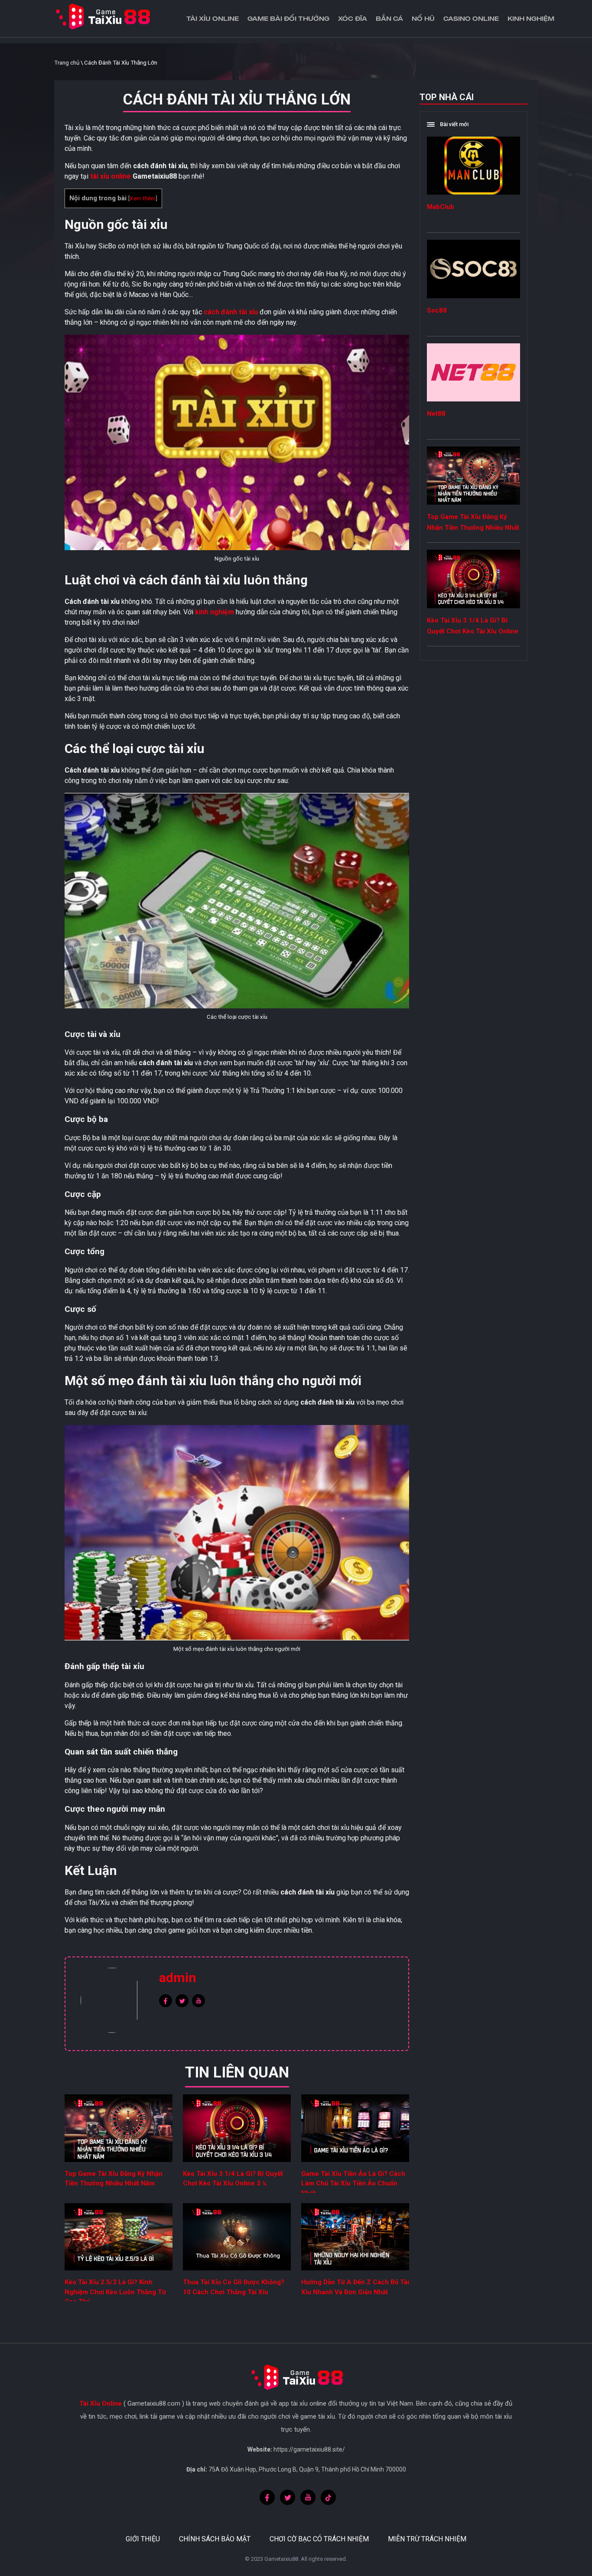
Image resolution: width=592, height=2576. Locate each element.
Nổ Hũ (423, 18)
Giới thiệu (143, 2539)
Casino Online (471, 18)
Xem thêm (143, 198)
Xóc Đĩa (353, 18)
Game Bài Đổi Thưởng (288, 18)
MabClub (441, 207)
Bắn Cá (389, 18)
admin (178, 1978)
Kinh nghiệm (531, 18)
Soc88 (437, 310)
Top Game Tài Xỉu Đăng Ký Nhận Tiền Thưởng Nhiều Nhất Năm (473, 528)
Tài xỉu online (213, 18)
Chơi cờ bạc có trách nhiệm (319, 2539)
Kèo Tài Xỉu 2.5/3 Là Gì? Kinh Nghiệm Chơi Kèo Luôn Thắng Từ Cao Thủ (115, 2292)
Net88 (436, 414)
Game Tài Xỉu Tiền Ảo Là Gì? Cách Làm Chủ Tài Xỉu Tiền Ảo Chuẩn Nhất (353, 2183)
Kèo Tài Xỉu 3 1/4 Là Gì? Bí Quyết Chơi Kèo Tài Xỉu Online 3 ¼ (473, 631)
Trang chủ (67, 63)
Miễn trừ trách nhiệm (427, 2539)
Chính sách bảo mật (215, 2539)
